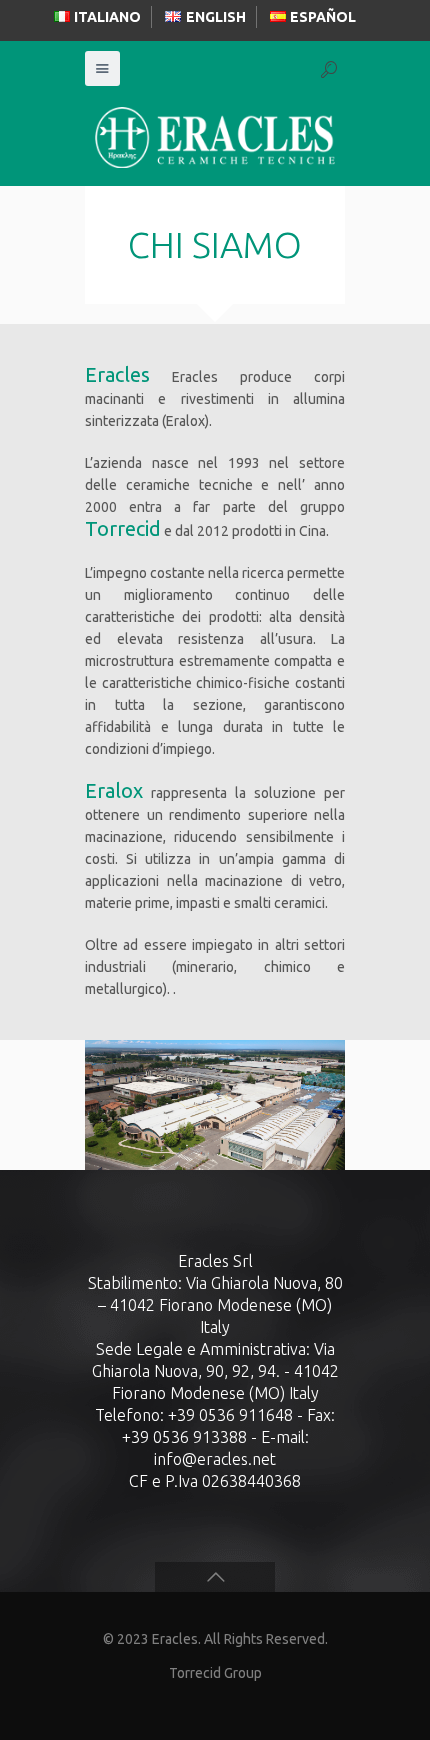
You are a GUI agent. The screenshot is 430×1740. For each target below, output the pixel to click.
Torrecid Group (215, 1673)
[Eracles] (215, 136)
